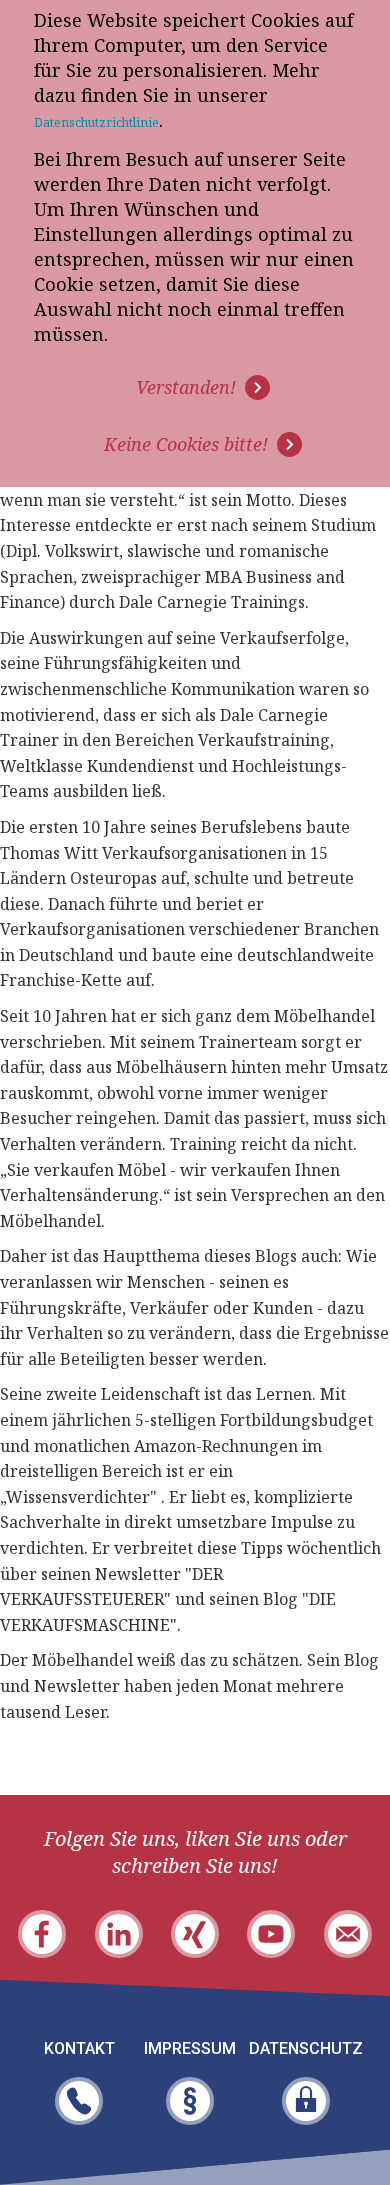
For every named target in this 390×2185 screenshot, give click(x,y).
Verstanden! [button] (186, 387)
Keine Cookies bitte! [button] (186, 444)
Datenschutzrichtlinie (96, 122)
